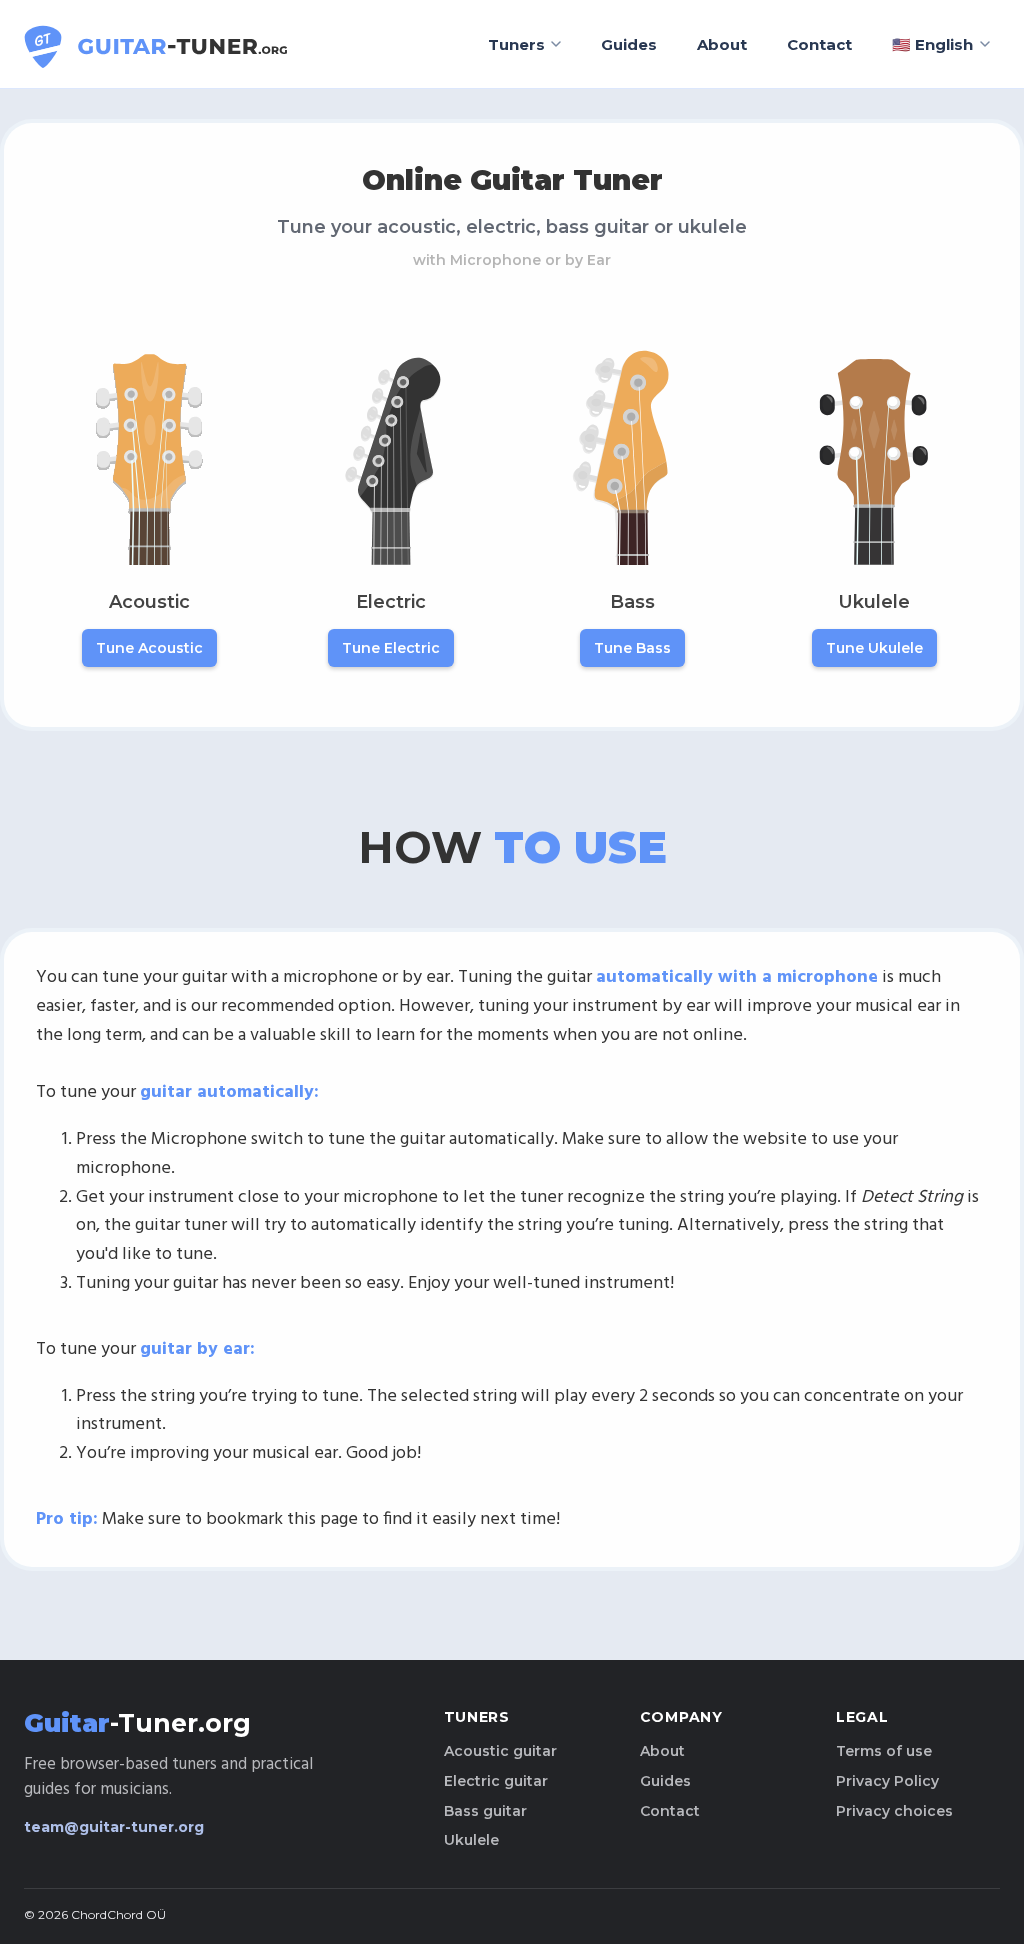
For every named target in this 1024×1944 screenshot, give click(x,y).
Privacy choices (894, 1811)
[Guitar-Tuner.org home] (158, 44)
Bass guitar (485, 1811)
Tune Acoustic (149, 648)
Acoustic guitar (500, 1751)
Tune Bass (632, 648)
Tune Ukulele (874, 648)
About (722, 44)
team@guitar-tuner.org (114, 1827)
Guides (629, 44)
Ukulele (471, 1840)
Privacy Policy (887, 1781)
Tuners (516, 44)
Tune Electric (391, 648)
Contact (819, 44)
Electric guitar (496, 1781)
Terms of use (884, 1751)
